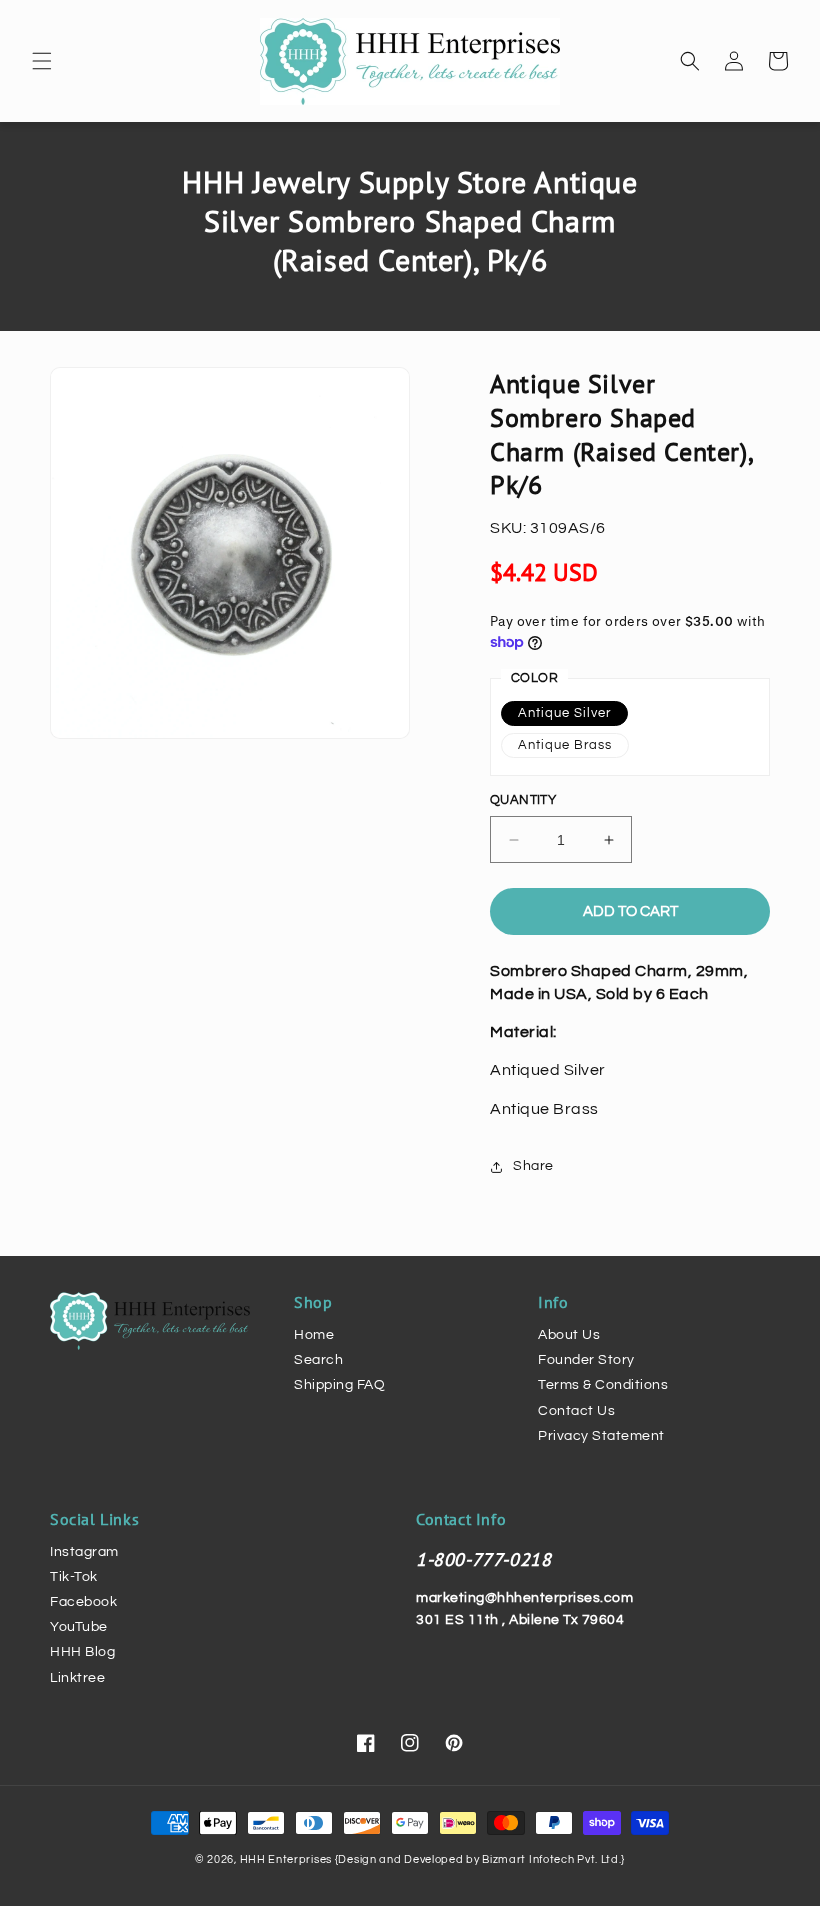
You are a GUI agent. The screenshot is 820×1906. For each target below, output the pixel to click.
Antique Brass (565, 745)
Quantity (523, 800)
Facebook (83, 1602)
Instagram (84, 1552)
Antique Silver (564, 713)
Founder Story (586, 1360)
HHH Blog (82, 1652)
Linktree (77, 1678)
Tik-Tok (74, 1577)
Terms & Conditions (603, 1385)
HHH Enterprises (287, 1859)
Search (318, 1360)
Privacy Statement (601, 1436)
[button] (42, 61)
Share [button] (533, 1166)
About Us (569, 1335)
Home (314, 1335)
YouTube (79, 1627)
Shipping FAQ (339, 1385)
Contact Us (576, 1411)
